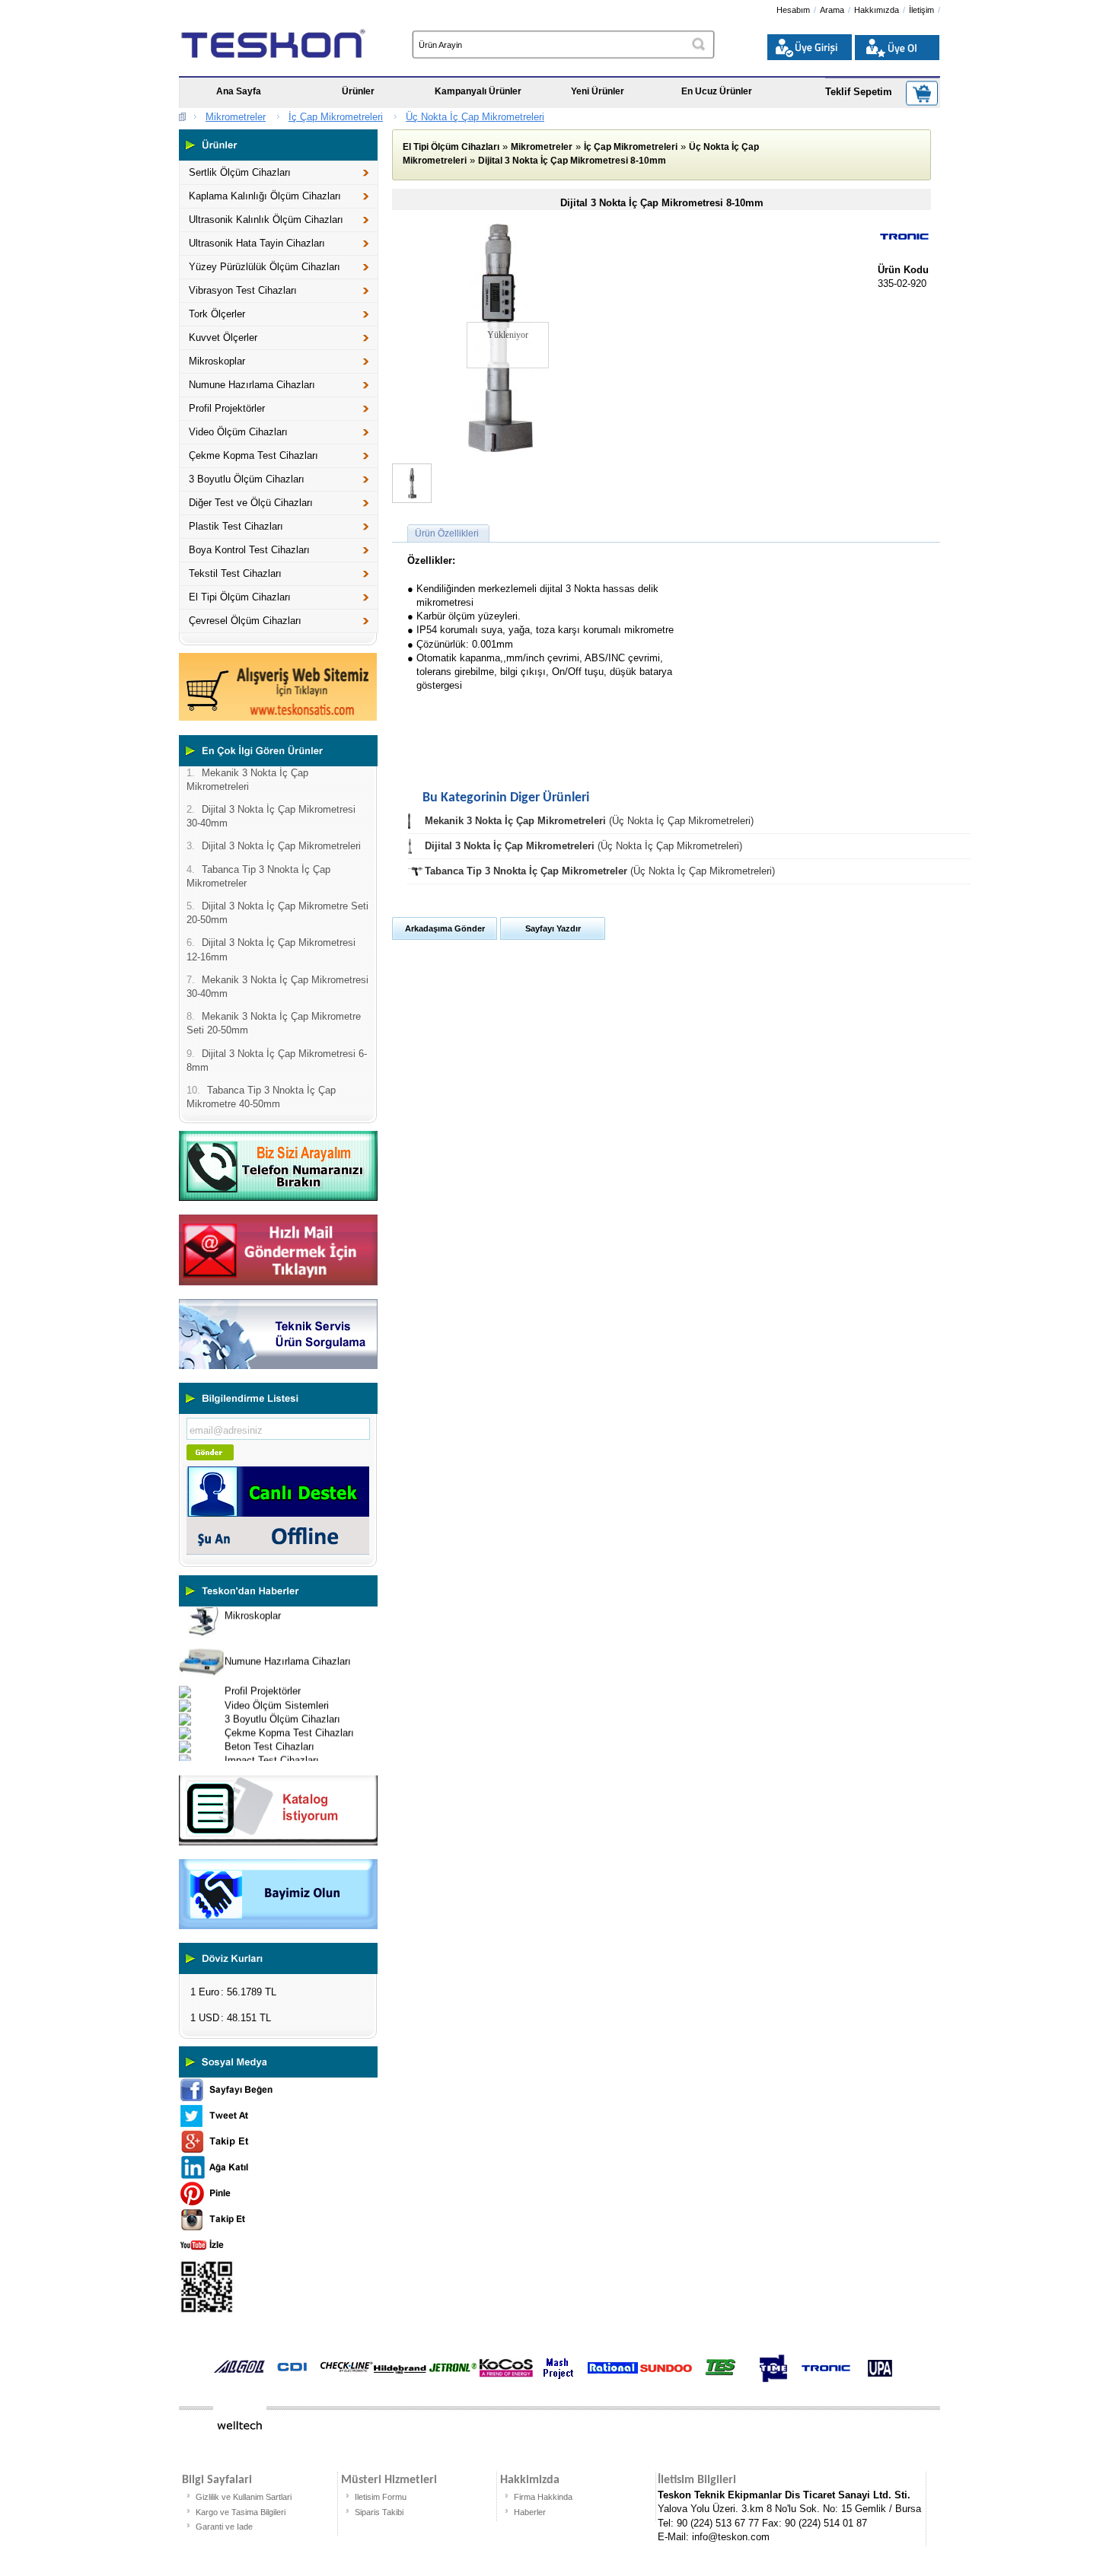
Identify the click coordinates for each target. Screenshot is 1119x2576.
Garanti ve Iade (224, 2527)
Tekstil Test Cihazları (235, 573)
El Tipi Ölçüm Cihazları (240, 597)
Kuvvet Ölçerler (223, 338)
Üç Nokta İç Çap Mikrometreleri (475, 117)
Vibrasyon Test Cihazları (243, 290)
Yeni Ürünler (598, 91)
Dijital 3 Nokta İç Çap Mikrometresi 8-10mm (572, 161)
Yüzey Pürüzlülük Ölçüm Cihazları (265, 267)
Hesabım (793, 10)
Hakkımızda (877, 10)
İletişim (921, 10)
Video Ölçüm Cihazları (238, 432)
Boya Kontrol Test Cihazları (249, 550)
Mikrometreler (236, 117)
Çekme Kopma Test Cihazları (253, 455)
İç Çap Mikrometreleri (336, 117)
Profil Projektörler (227, 408)
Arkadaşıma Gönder (445, 928)
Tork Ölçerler (217, 314)
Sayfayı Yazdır (553, 928)
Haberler (530, 2512)
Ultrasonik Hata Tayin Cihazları (257, 243)
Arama (832, 10)
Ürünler (358, 91)
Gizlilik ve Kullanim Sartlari (244, 2497)
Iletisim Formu (381, 2497)
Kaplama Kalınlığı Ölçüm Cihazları (265, 196)
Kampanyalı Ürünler (478, 91)
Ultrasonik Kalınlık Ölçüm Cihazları (266, 220)
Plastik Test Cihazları (236, 526)
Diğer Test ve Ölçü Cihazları (251, 503)
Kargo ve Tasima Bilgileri (241, 2512)
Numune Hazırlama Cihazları (252, 385)
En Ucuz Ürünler (717, 91)
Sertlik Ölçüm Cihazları (240, 172)
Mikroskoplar (217, 361)
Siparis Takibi (379, 2512)
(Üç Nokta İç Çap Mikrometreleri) (589, 821)
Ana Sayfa (239, 91)
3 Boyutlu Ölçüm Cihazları (247, 479)
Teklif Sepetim (859, 92)
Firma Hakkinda (543, 2497)
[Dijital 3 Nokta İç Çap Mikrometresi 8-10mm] (501, 449)
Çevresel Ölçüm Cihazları (245, 621)
